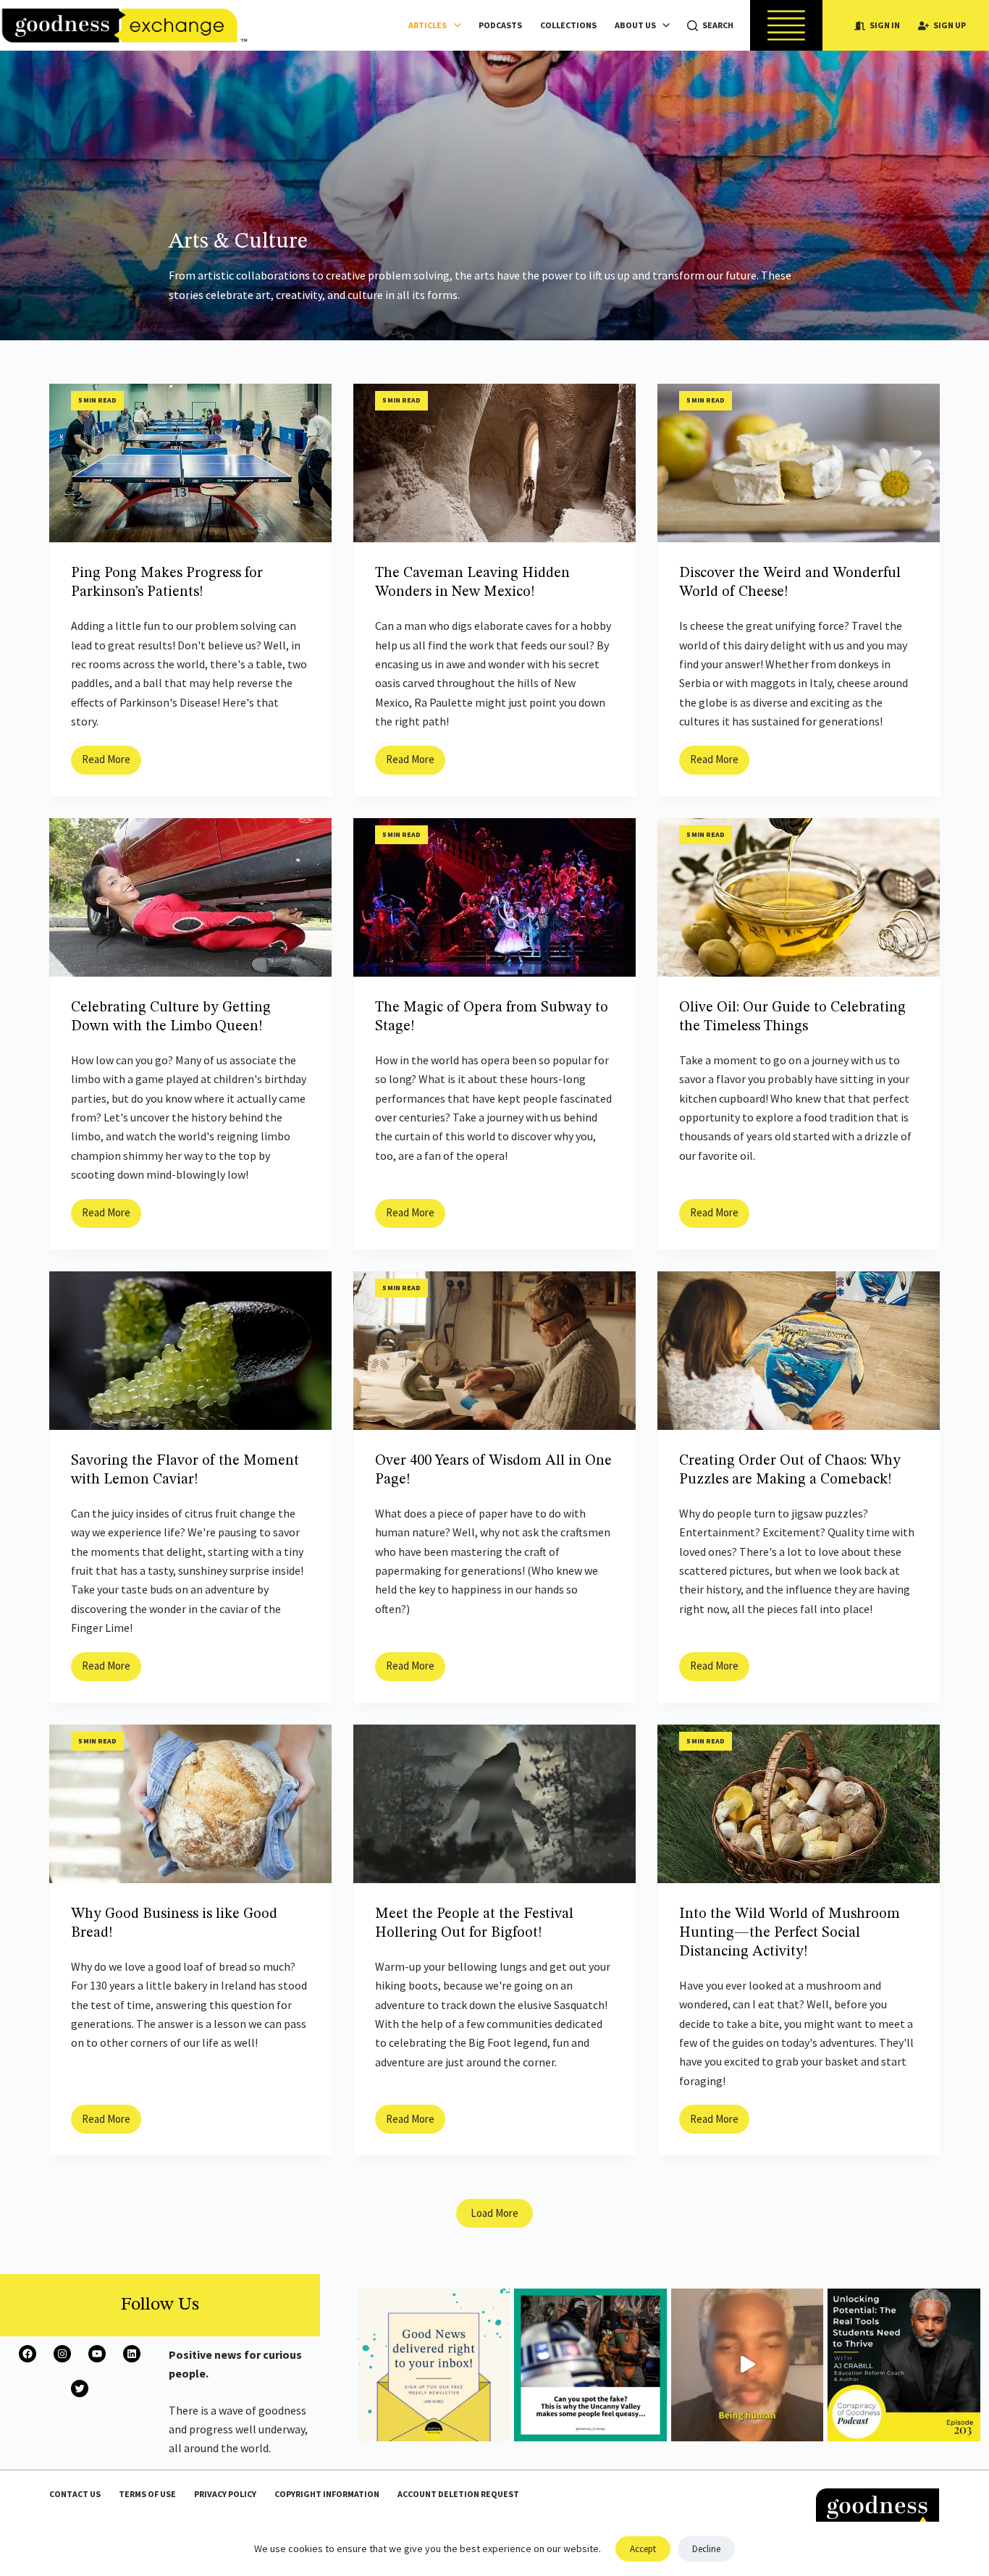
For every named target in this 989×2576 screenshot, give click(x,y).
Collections (568, 25)
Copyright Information (327, 2494)
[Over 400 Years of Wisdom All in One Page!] (494, 1351)
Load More (494, 2213)
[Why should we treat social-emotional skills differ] (904, 2365)
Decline (706, 2549)
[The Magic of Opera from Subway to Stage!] (494, 897)
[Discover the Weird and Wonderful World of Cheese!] (799, 463)
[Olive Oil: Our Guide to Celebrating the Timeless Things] (799, 897)
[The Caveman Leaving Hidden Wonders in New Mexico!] (494, 463)
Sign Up (950, 25)
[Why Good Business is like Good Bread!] (190, 1804)
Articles (428, 25)
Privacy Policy (225, 2494)
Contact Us (75, 2494)
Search (718, 25)
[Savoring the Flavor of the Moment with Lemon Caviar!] (190, 1351)
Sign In (885, 25)
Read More (111, 763)
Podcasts (500, 25)
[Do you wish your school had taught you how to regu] (748, 2365)
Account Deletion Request (458, 2494)
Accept (643, 2549)
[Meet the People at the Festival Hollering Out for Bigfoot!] (494, 1804)
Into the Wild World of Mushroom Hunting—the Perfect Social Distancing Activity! (790, 1933)
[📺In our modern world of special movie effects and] (590, 2365)
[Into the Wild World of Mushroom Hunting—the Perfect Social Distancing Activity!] (799, 1804)
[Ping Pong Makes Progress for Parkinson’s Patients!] (190, 463)
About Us (635, 25)
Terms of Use (147, 2494)
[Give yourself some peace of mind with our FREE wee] (434, 2365)
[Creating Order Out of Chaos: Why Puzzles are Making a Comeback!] (799, 1351)
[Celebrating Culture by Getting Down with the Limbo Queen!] (190, 897)
